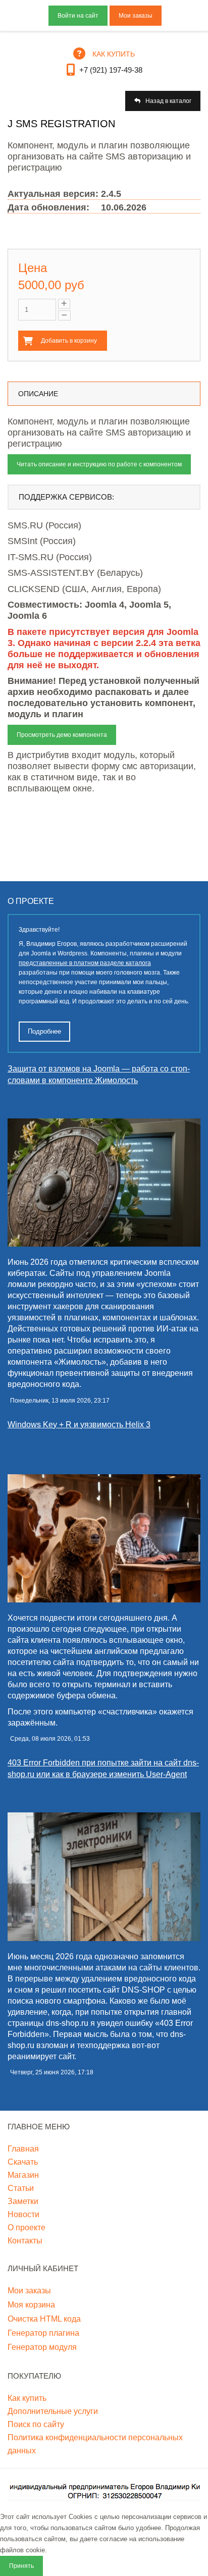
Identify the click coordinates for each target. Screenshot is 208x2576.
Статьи (21, 2188)
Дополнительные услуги (53, 2411)
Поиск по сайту (36, 2424)
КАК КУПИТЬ (114, 54)
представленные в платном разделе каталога (85, 963)
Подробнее (44, 1031)
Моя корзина (31, 2305)
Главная (23, 2149)
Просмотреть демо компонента (62, 735)
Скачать (23, 2162)
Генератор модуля (42, 2347)
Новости (23, 2214)
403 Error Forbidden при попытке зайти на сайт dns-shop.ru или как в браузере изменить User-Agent (103, 1768)
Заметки (23, 2201)
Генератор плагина (43, 2333)
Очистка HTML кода (44, 2319)
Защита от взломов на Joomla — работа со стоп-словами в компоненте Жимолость (99, 1075)
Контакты (25, 2241)
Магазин (23, 2175)
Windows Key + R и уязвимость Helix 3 (79, 1425)
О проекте (27, 2228)
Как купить (27, 2398)
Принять (21, 2566)
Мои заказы (136, 16)
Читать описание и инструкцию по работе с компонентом (99, 464)
